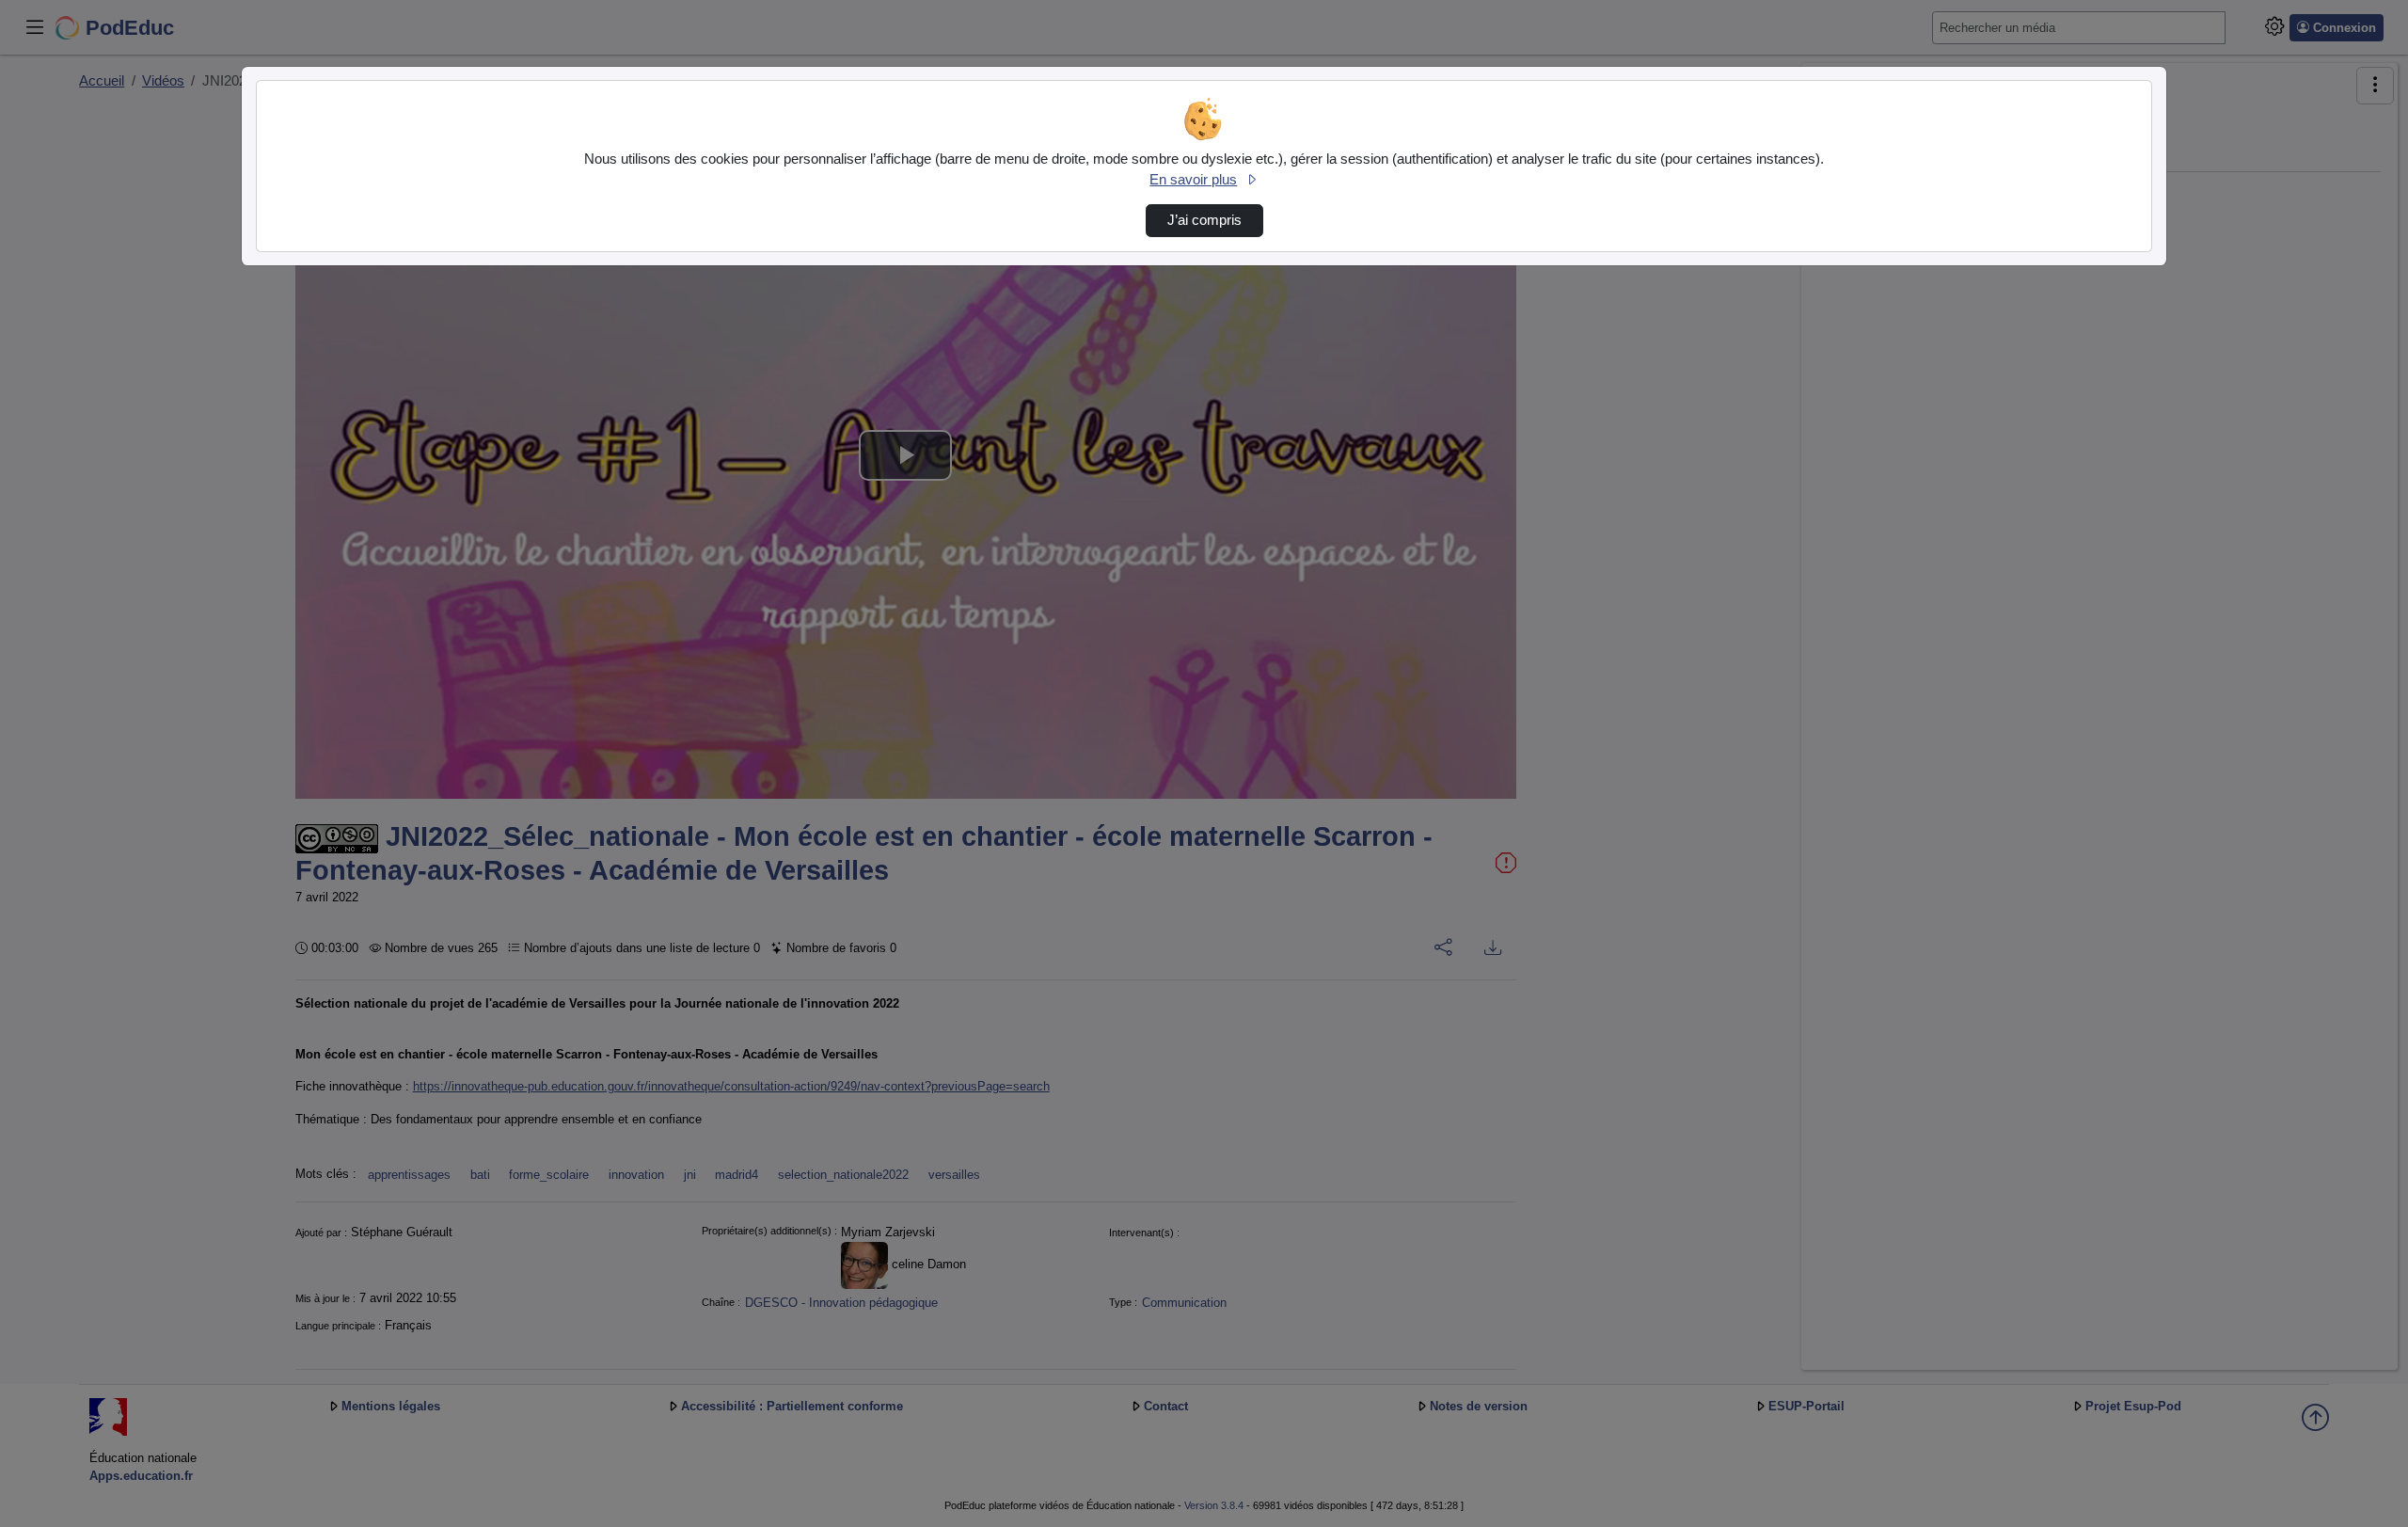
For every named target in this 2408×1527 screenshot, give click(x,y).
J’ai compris (1204, 220)
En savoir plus (1193, 180)
